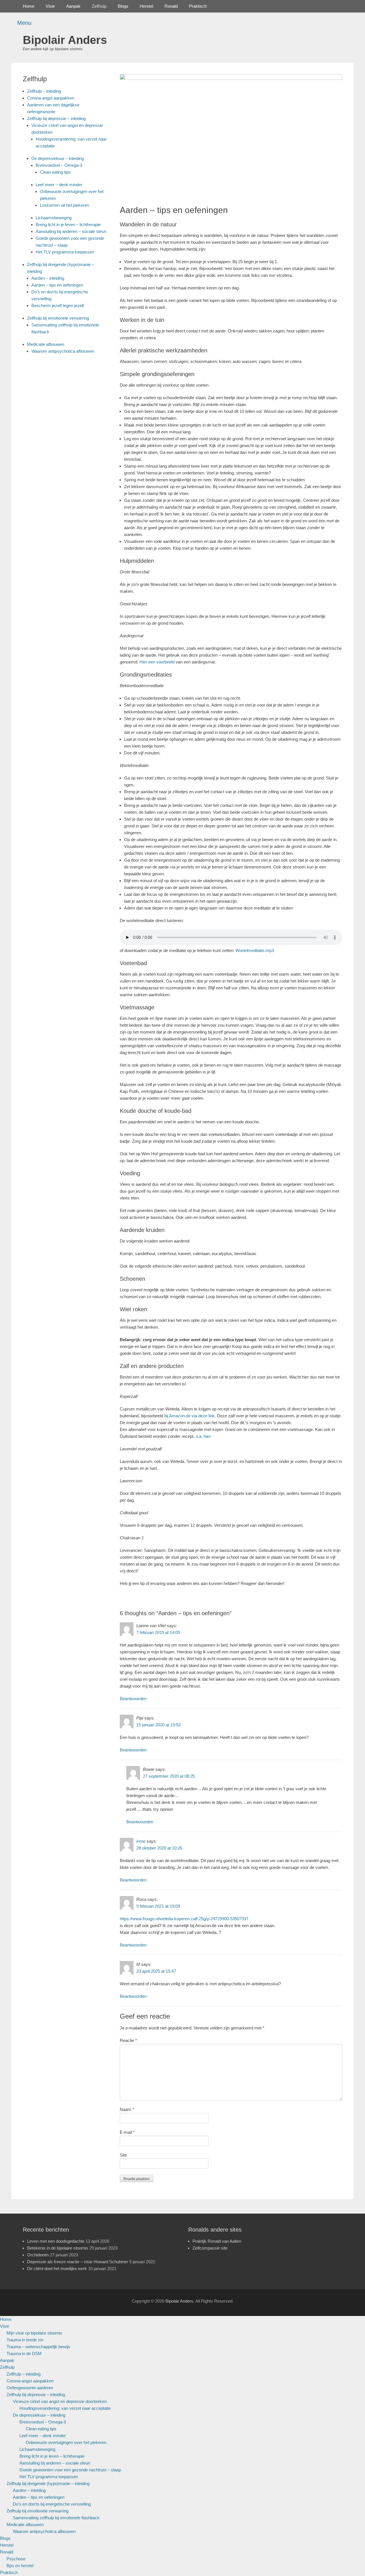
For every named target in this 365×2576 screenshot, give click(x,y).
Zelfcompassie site (210, 2248)
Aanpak (73, 6)
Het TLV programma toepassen (65, 252)
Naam (127, 2109)
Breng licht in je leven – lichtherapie (68, 225)
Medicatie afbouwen (46, 344)
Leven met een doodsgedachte (56, 2241)
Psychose (16, 2559)
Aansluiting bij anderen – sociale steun (71, 231)
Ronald (171, 6)
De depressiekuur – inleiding (58, 158)
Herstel (146, 6)
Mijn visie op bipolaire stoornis (34, 2333)
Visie (50, 6)
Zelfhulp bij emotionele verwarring (58, 318)
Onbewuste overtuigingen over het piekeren (66, 2442)
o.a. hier (203, 1436)
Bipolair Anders (65, 40)
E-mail (127, 2132)
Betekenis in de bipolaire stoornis (58, 2248)
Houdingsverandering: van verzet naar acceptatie (65, 2408)
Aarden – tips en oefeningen (57, 285)
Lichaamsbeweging (54, 218)
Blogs (123, 6)
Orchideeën (38, 2255)
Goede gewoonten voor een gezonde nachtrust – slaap (70, 2470)
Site (123, 2155)
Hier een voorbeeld (157, 662)
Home (29, 6)
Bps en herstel (20, 2566)
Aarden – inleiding (48, 278)
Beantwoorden (133, 1699)
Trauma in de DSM (24, 2353)
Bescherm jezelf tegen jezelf (58, 305)
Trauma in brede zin (25, 2340)
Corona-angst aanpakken (51, 98)
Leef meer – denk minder (59, 185)
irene (141, 1841)
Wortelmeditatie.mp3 (255, 950)
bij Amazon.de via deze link (189, 1416)
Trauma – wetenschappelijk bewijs (38, 2347)
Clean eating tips (55, 172)
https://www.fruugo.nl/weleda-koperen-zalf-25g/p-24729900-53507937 (184, 1919)
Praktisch (198, 6)
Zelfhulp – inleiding (44, 91)
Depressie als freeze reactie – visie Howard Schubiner (78, 2262)
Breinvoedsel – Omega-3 (59, 165)
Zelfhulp (99, 6)
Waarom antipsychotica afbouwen (63, 351)
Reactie (128, 2040)
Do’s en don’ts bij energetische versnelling (52, 2504)
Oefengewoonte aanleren (30, 2388)
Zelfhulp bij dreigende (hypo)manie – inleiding (48, 2483)
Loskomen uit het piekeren (64, 205)
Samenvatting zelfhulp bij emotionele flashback (56, 2518)
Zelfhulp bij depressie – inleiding (56, 118)
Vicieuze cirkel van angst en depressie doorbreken (60, 2401)
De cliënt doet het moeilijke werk (57, 2269)
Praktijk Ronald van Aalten (217, 2241)
